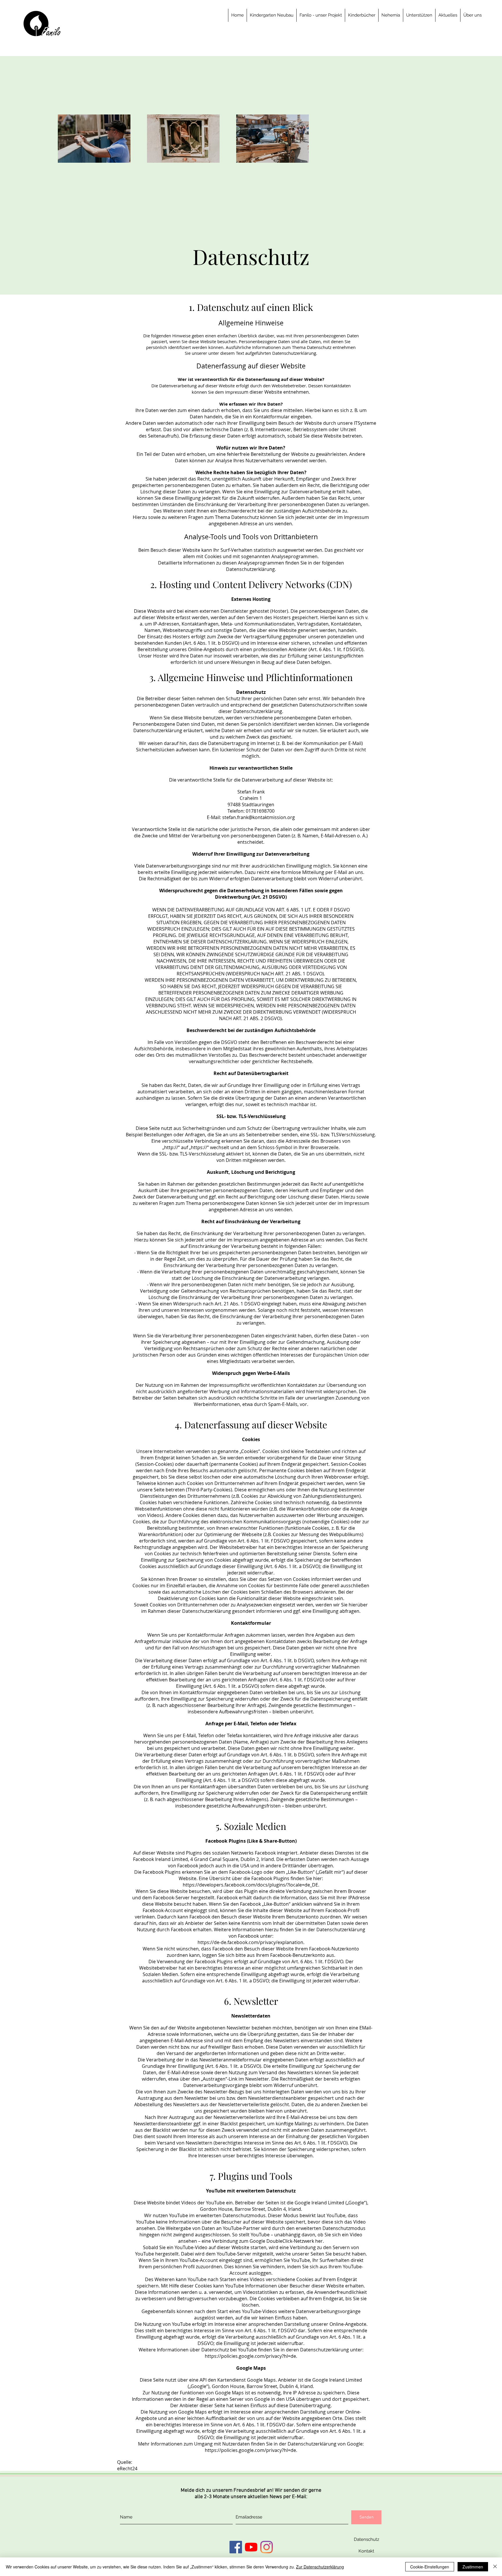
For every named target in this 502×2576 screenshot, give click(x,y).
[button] (321, 15)
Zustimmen (473, 2567)
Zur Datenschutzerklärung (320, 2567)
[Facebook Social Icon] (236, 2547)
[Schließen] (495, 2567)
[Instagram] (267, 2547)
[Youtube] (251, 2547)
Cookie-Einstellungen (430, 2567)
